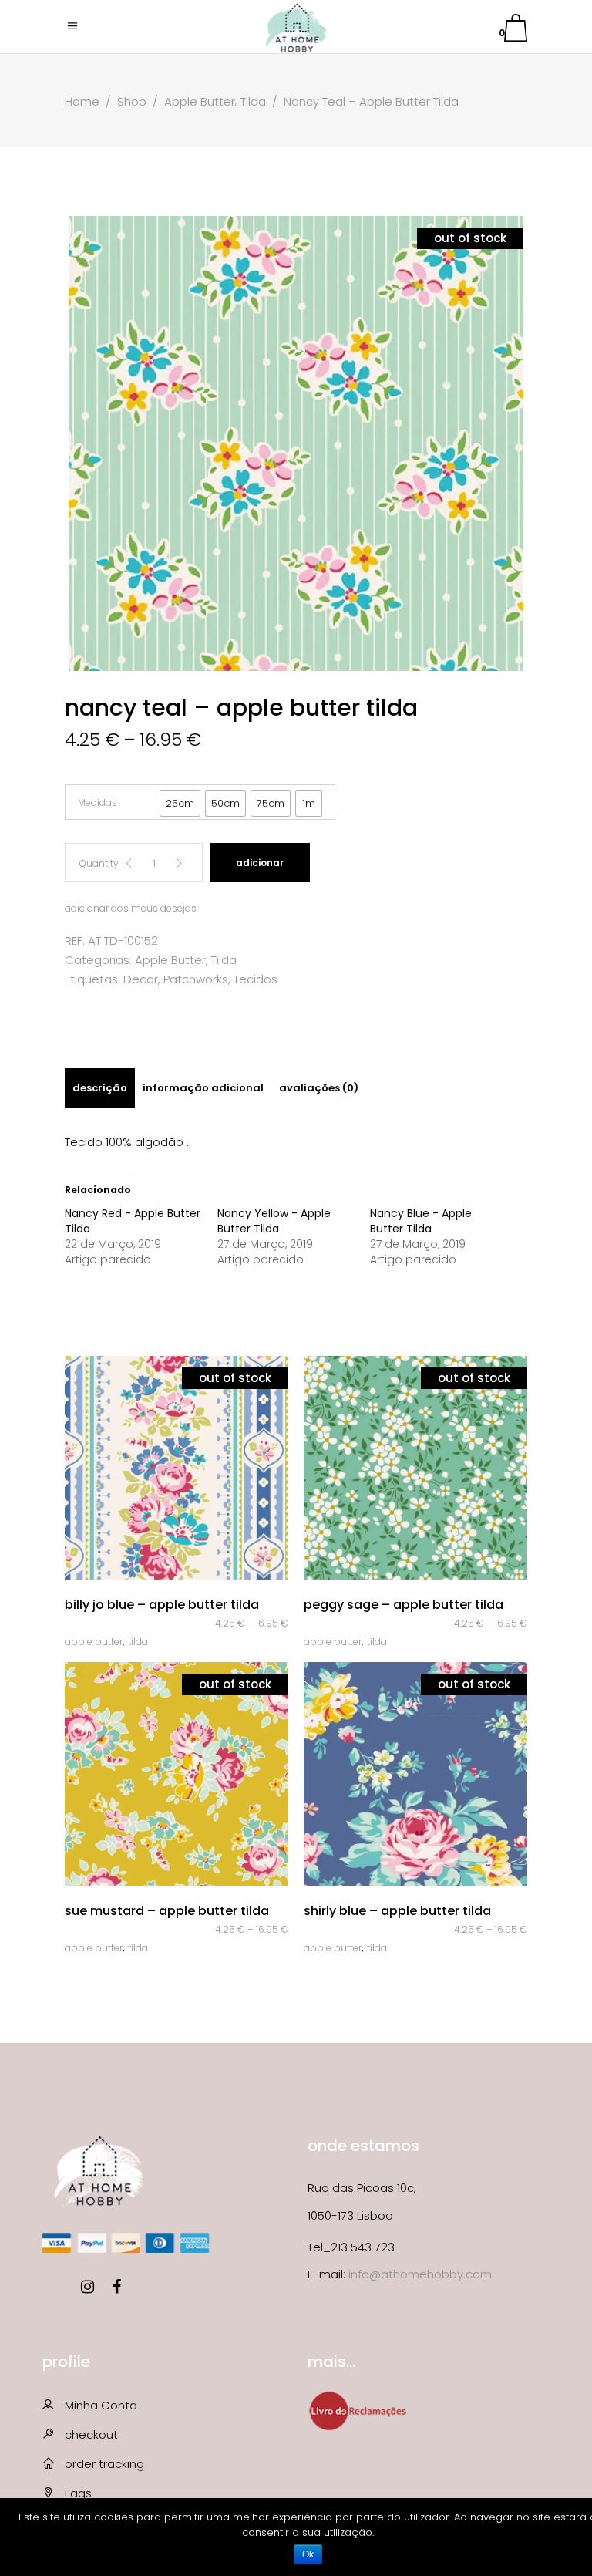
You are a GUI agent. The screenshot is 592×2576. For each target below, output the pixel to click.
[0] (516, 30)
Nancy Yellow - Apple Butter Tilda (274, 1221)
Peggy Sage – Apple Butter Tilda (404, 1605)
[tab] (100, 1088)
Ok (308, 2554)
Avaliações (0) (319, 1088)
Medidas (98, 802)
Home (82, 101)
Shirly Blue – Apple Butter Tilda (397, 1911)
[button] (180, 803)
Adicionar (260, 863)
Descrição (100, 1088)
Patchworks (196, 979)
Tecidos (256, 979)
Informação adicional (203, 1088)
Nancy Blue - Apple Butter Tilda (421, 1221)
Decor (141, 979)
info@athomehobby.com (420, 2274)
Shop (132, 101)
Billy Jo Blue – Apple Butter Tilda (162, 1605)
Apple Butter (200, 101)
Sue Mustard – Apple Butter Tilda (167, 1911)
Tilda (253, 101)
